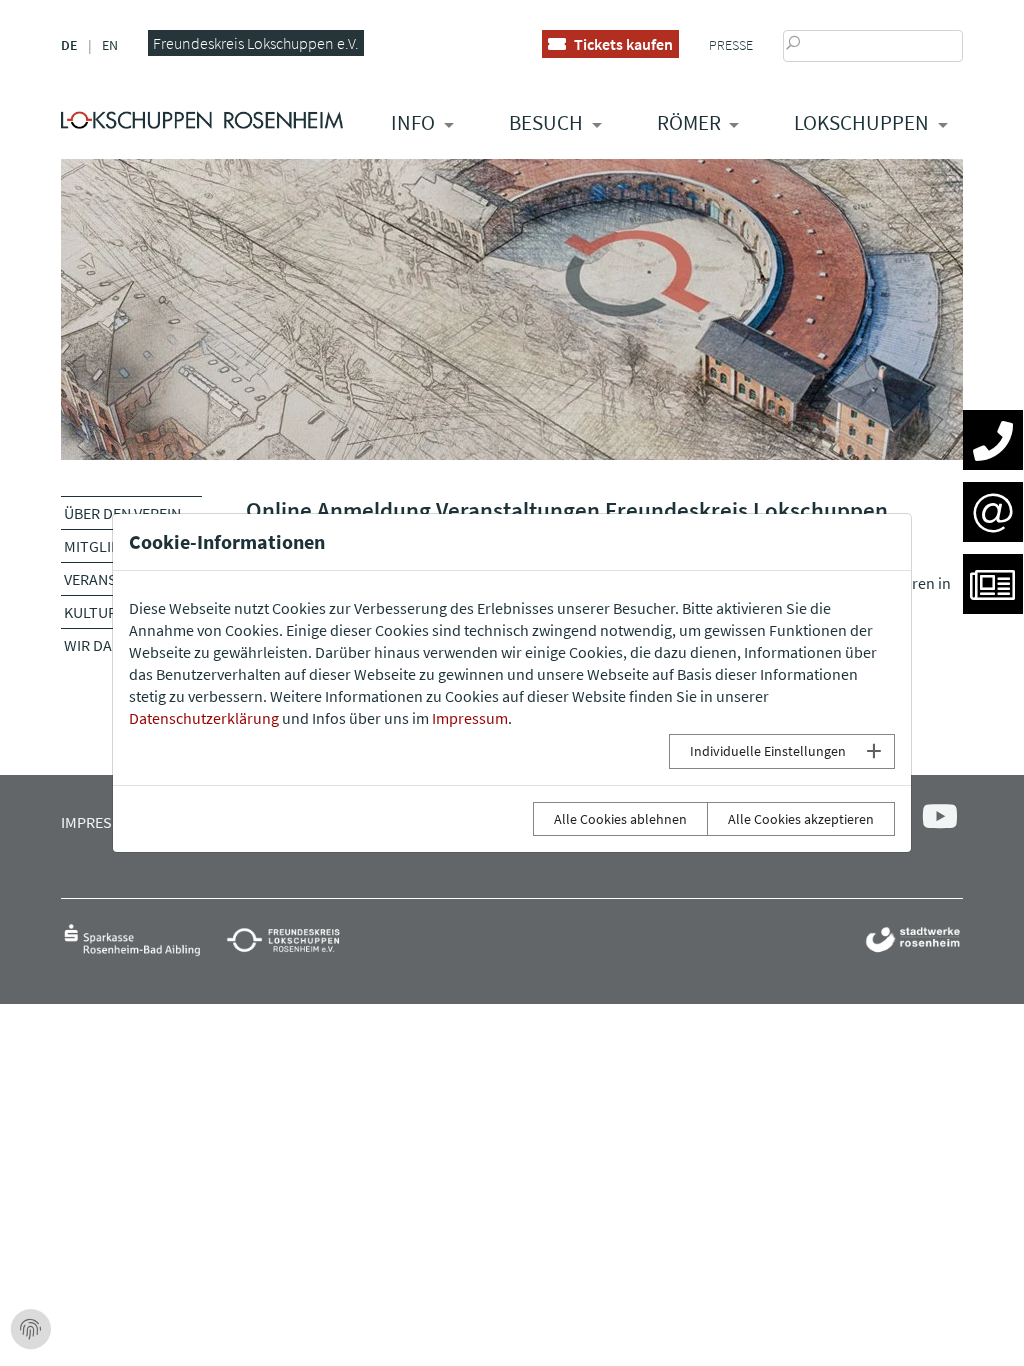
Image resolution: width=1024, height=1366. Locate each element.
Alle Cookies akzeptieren (801, 819)
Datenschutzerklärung (204, 718)
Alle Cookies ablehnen (620, 819)
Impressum (470, 718)
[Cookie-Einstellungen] (31, 1330)
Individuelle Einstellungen (768, 751)
